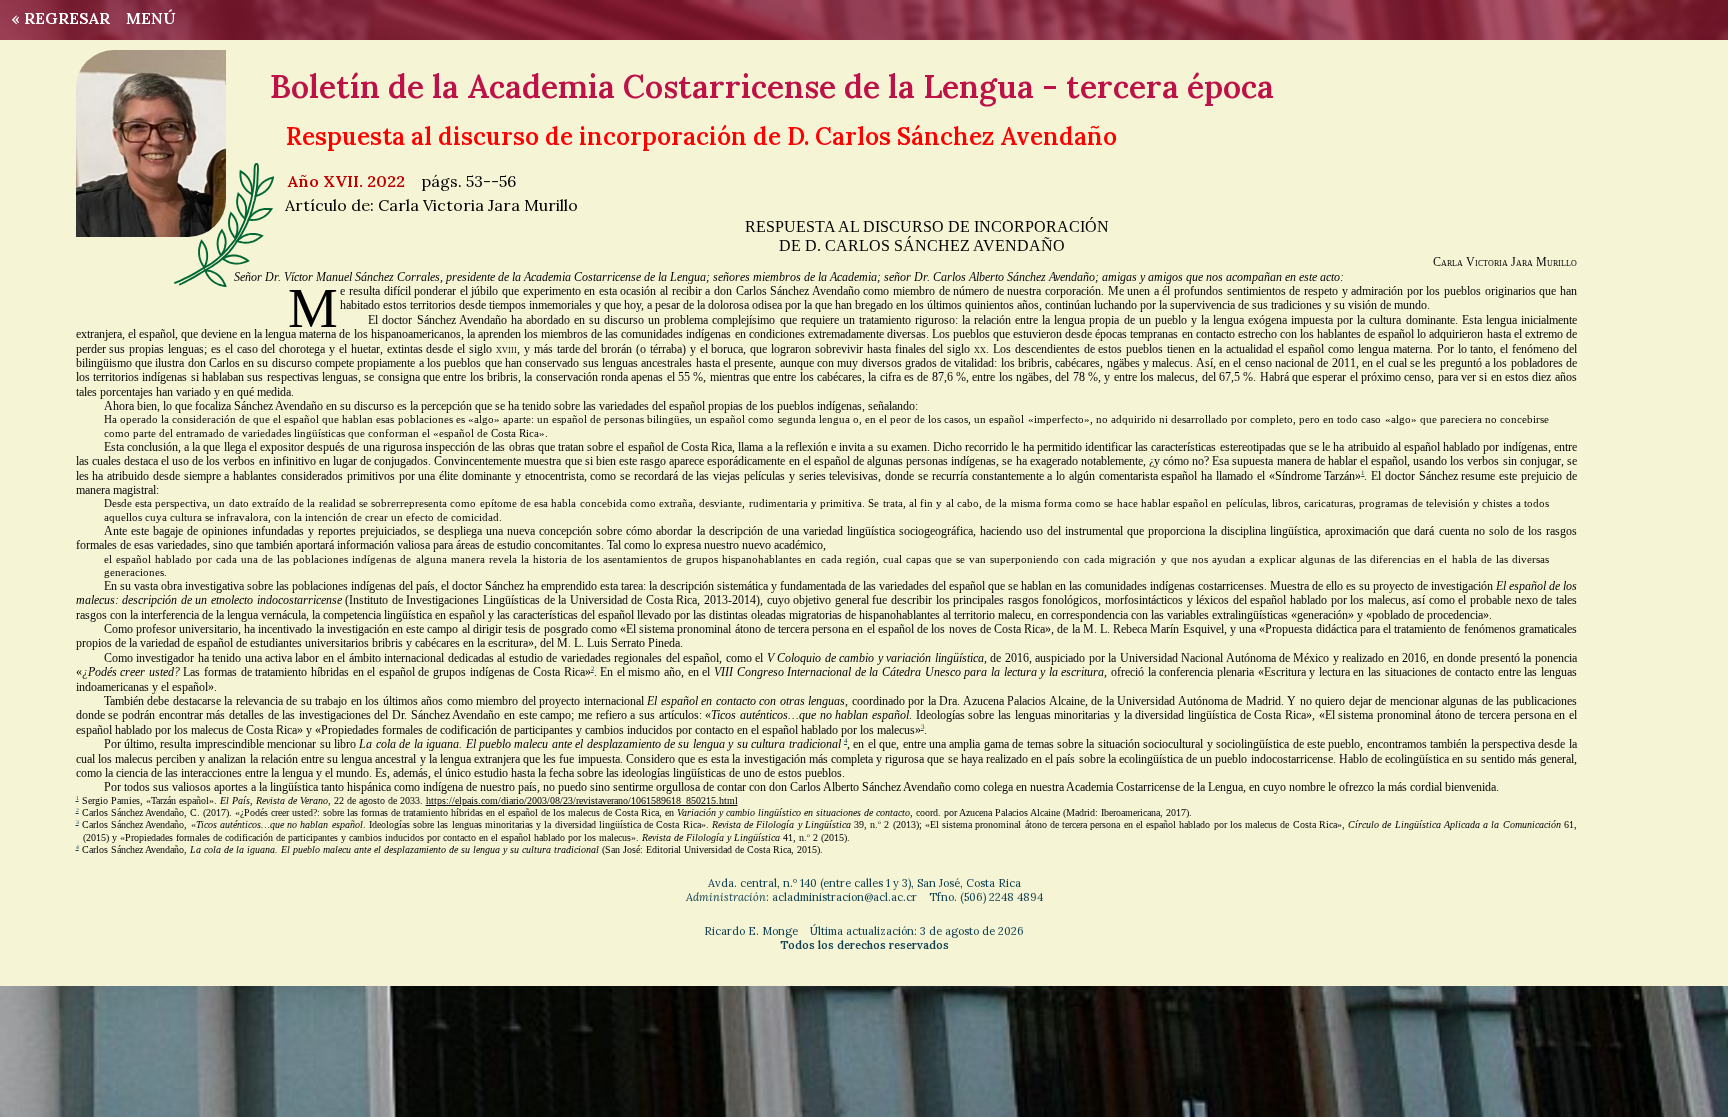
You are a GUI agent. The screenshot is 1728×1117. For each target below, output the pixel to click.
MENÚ (151, 18)
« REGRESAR (56, 18)
